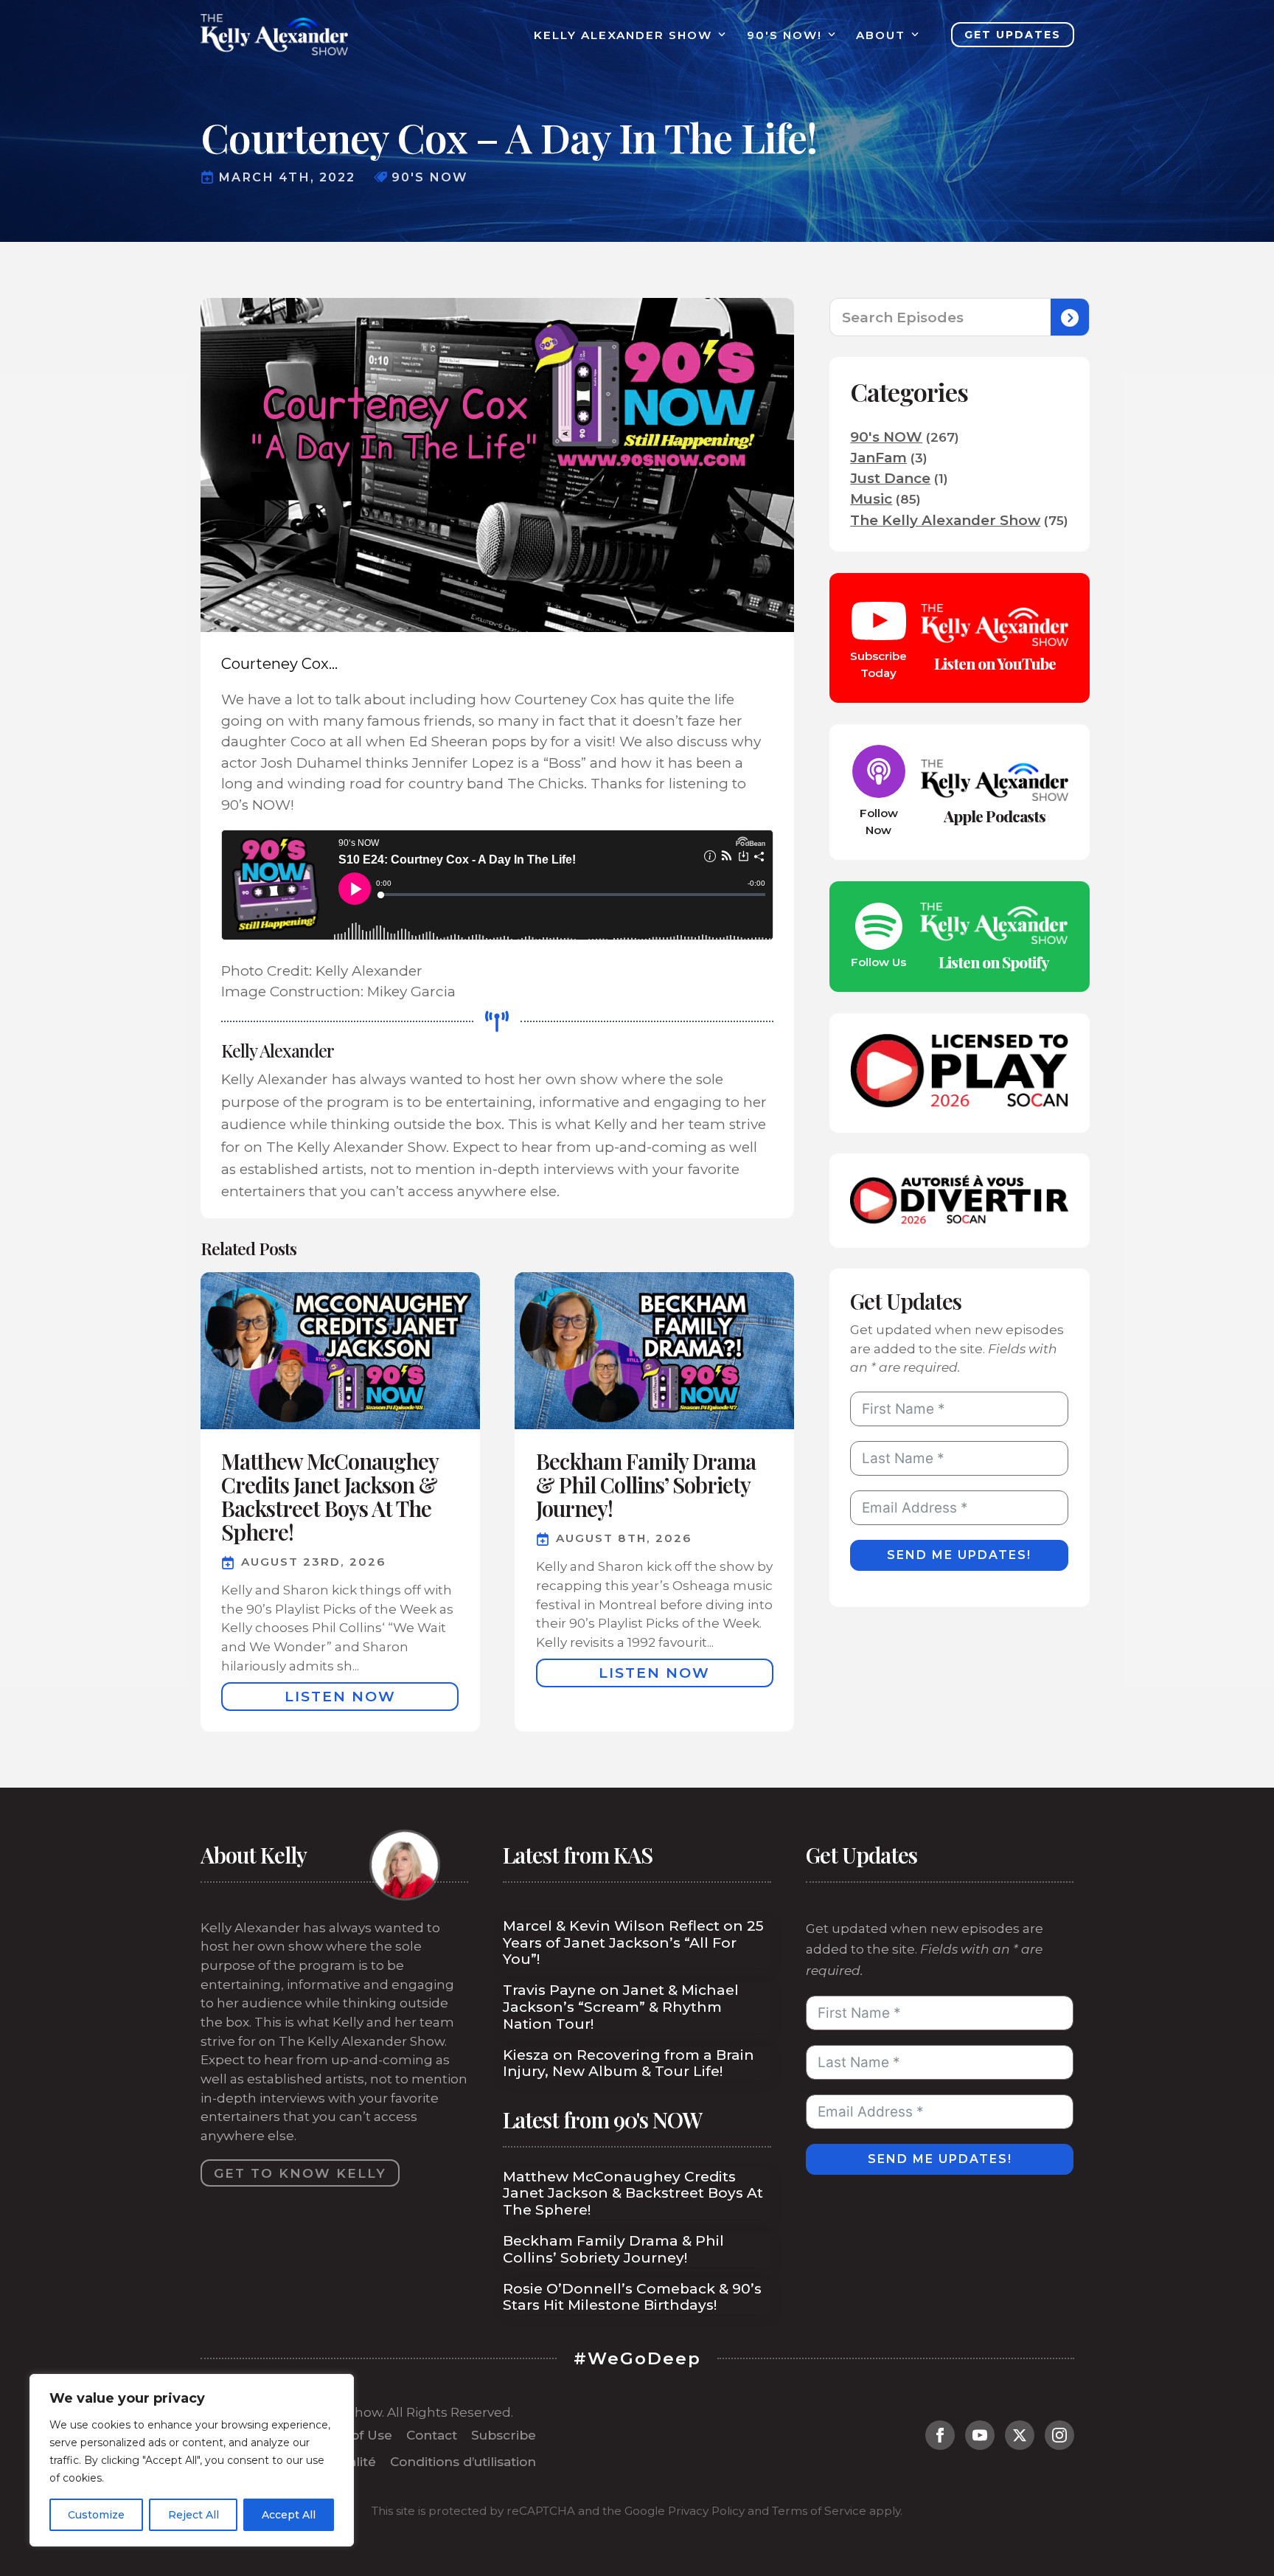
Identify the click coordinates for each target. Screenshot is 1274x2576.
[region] (192, 2460)
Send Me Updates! (959, 1555)
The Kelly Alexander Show (945, 520)
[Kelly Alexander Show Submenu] (719, 35)
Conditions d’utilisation (463, 2461)
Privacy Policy (706, 2511)
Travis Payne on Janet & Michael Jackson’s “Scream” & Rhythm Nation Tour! (621, 2007)
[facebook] (940, 2435)
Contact (432, 2435)
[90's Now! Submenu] (829, 35)
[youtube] (980, 2435)
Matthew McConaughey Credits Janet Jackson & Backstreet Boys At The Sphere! (633, 2194)
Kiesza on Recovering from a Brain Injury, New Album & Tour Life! (629, 2064)
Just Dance (890, 478)
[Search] (1070, 318)
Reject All (194, 2515)
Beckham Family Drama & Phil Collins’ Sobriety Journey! (613, 2250)
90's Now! (784, 35)
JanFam (878, 458)
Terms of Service (819, 2511)
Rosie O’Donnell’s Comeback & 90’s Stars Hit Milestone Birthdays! (632, 2298)
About (881, 35)
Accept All (289, 2515)
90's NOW (886, 437)
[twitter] (1020, 2435)
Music (871, 499)
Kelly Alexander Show (623, 35)
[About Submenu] (912, 35)
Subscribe (504, 2435)
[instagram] (1059, 2435)
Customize (96, 2515)
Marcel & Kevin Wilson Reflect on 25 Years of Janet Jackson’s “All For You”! (633, 1943)
